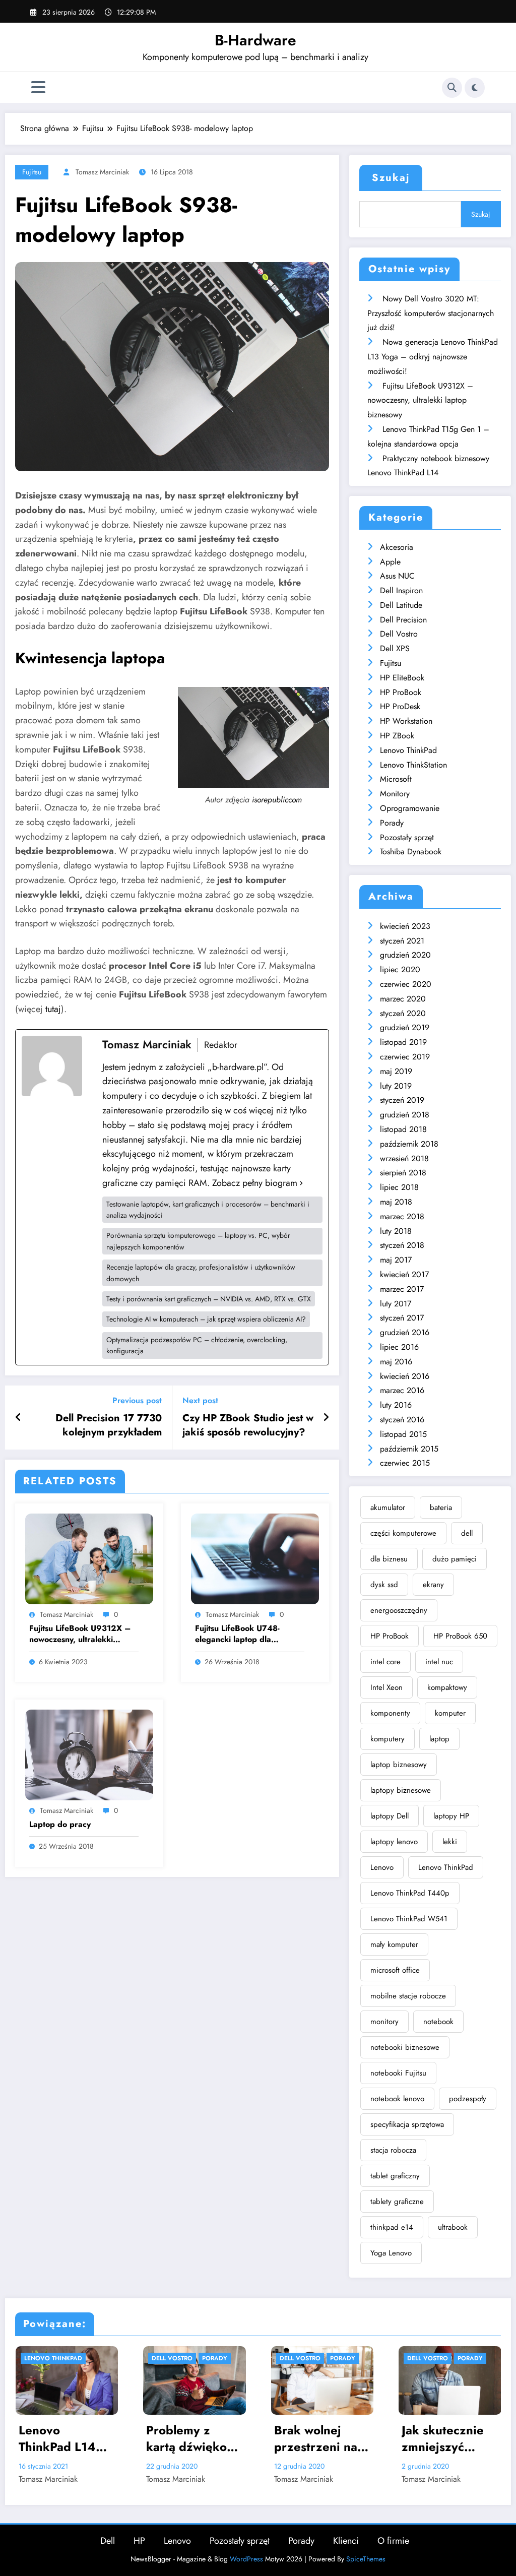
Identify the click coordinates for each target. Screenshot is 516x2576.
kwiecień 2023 (405, 926)
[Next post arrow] (326, 1418)
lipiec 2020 (400, 969)
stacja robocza (393, 2150)
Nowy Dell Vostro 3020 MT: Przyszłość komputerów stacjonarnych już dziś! (431, 313)
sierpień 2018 (403, 1173)
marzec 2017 (402, 1289)
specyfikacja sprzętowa (407, 2124)
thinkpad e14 (392, 2227)
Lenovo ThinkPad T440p (410, 1893)
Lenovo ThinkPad (408, 750)
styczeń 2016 (402, 1420)
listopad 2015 (403, 1434)
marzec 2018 (402, 1216)
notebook (438, 2022)
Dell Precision (403, 620)
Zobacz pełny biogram (255, 1183)
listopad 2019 (403, 1042)
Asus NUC (397, 576)
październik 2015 (409, 1449)
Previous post (137, 1400)
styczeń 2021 (402, 941)
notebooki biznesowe (405, 2047)
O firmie (393, 2541)
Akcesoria (397, 547)
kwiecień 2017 (404, 1274)
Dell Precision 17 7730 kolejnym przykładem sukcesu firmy (109, 1426)
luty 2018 (396, 1231)
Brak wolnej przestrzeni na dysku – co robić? (123, 2439)
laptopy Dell (390, 1816)
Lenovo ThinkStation (413, 765)
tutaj (53, 1009)
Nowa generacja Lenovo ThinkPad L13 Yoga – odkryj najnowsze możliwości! (433, 357)
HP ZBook (397, 736)
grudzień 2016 (405, 1332)
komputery (388, 1739)
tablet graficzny (395, 2176)
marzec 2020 (403, 999)
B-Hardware (255, 40)
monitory (384, 2022)
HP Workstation (406, 721)
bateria (441, 1507)
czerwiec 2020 (406, 984)
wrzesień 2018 (404, 1158)
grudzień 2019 (405, 1027)
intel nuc (439, 1662)
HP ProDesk (400, 706)
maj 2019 (396, 1071)
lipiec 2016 (399, 1347)
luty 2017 (396, 1304)
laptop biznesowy (399, 1765)
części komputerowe (403, 1533)
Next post (200, 1400)
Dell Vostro (399, 634)
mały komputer (394, 1944)
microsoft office (395, 1970)
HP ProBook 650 (460, 1636)
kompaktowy (447, 1687)
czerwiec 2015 (405, 1463)
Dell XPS (395, 648)
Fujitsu (32, 172)
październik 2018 (409, 1144)
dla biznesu (389, 1559)
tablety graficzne (397, 2202)
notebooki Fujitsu (398, 2073)
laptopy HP (451, 1816)
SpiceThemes (366, 2559)
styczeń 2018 (402, 1245)
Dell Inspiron (401, 590)
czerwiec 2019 (405, 1057)
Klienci (346, 2541)
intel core (385, 1662)
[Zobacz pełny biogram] (301, 1183)
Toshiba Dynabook (411, 852)
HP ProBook (401, 692)
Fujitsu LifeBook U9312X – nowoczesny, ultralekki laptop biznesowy (80, 1634)
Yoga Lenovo (391, 2253)
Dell (108, 2541)
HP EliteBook (402, 678)
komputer (450, 1713)
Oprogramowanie (410, 808)
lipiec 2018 (399, 1187)
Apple (390, 562)
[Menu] (38, 87)
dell (467, 1533)
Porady (392, 823)
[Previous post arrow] (18, 1418)
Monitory (395, 794)
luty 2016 (396, 1405)
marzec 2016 (402, 1390)
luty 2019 (396, 1086)
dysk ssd (384, 1585)
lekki (450, 1842)
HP (139, 2541)
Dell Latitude (401, 605)
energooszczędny (399, 1610)
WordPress (246, 2559)
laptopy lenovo (394, 1842)
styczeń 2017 (402, 1318)
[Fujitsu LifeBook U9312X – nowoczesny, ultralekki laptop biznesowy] (89, 1558)
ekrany (433, 1585)
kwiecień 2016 (405, 1376)
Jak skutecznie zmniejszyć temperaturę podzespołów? (251, 2439)
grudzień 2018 (405, 1115)
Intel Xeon (386, 1687)
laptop (439, 1739)
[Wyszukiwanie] (452, 88)
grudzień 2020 (405, 955)
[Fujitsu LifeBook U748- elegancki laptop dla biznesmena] (255, 1558)
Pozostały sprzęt (407, 837)
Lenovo (382, 1867)
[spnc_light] (475, 88)
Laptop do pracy (60, 1825)
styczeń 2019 (402, 1100)
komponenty (390, 1713)
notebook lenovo (397, 2099)
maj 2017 (396, 1260)
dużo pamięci (455, 1559)
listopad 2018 (403, 1129)
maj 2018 (396, 1202)
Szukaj (391, 178)
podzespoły (468, 2099)
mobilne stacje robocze (408, 1996)
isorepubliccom (277, 800)
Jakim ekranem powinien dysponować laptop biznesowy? (379, 2439)
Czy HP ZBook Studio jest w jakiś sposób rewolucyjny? (248, 1425)
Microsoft (396, 779)
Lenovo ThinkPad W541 (409, 1919)
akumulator (388, 1507)
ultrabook (453, 2227)
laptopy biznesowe (401, 1790)
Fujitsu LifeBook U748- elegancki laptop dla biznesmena (237, 1634)
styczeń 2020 (403, 1013)
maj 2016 (396, 1362)
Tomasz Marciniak (102, 172)
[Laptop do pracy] (89, 1754)
